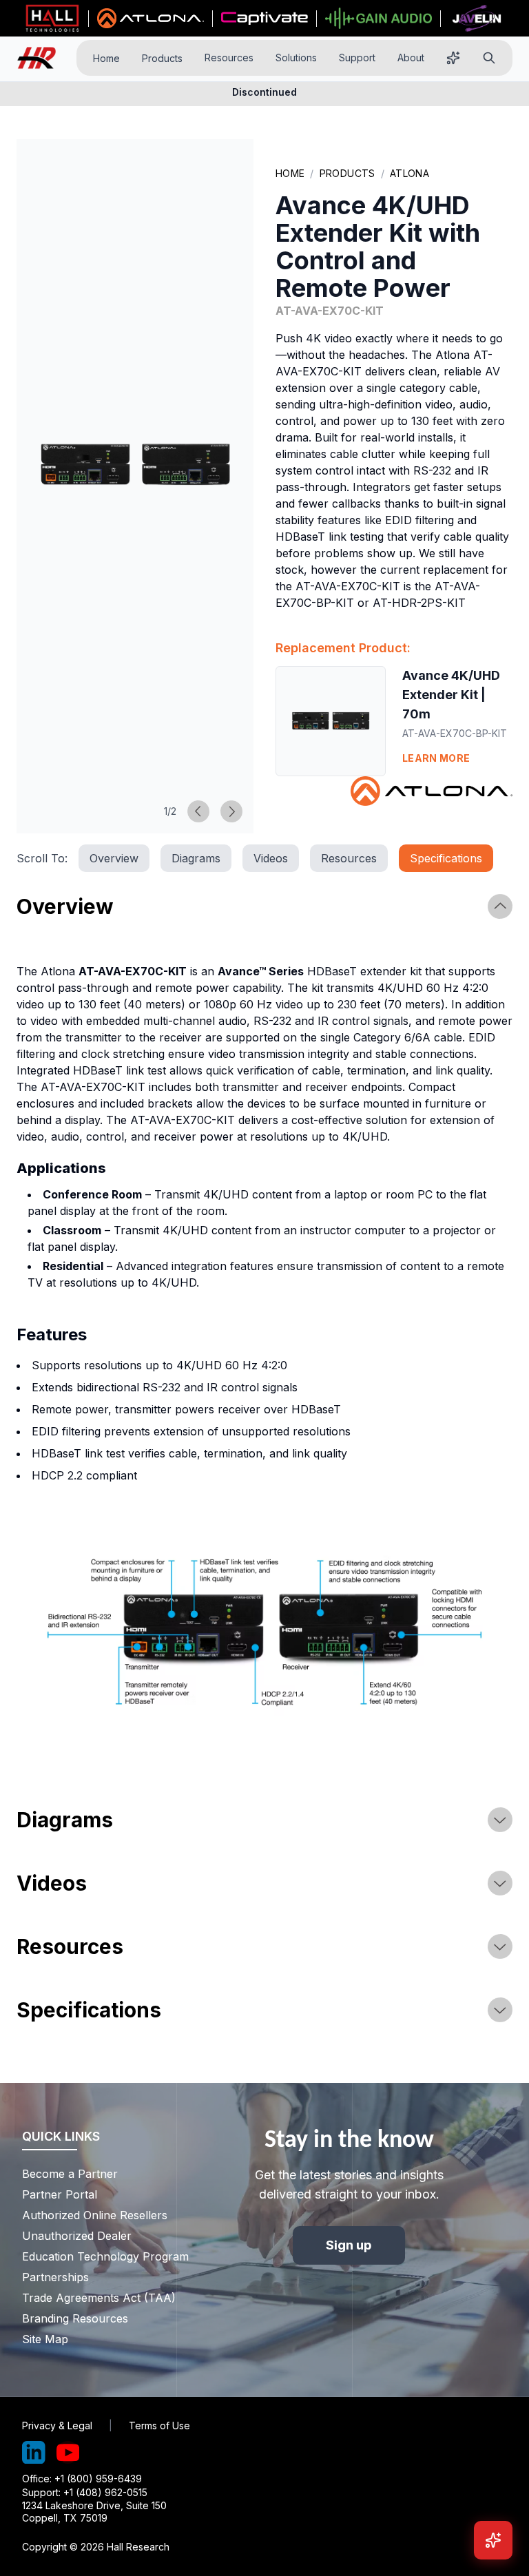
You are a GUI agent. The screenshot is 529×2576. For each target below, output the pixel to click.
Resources (229, 58)
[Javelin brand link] (477, 19)
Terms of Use (159, 2426)
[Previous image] (198, 811)
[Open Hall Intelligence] (453, 58)
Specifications (446, 858)
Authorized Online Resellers (95, 2215)
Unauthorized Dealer (77, 2236)
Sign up (349, 2245)
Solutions (296, 58)
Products (162, 58)
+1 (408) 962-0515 (105, 2492)
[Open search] (489, 58)
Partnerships (55, 2277)
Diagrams (196, 858)
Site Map (45, 2339)
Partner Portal (60, 2194)
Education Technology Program (95, 2256)
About (411, 58)
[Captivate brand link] (265, 19)
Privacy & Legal (57, 2426)
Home (106, 58)
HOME (290, 173)
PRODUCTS (348, 173)
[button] (135, 464)
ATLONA (409, 173)
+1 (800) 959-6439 (98, 2479)
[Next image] (231, 811)
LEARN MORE (436, 758)
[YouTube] (68, 2453)
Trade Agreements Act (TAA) (95, 2298)
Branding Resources (75, 2318)
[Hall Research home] (42, 58)
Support (357, 58)
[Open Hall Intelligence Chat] (493, 2540)
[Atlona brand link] (151, 19)
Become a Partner (70, 2174)
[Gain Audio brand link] (378, 19)
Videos (271, 858)
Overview (114, 858)
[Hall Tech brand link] (52, 19)
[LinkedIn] (34, 2453)
